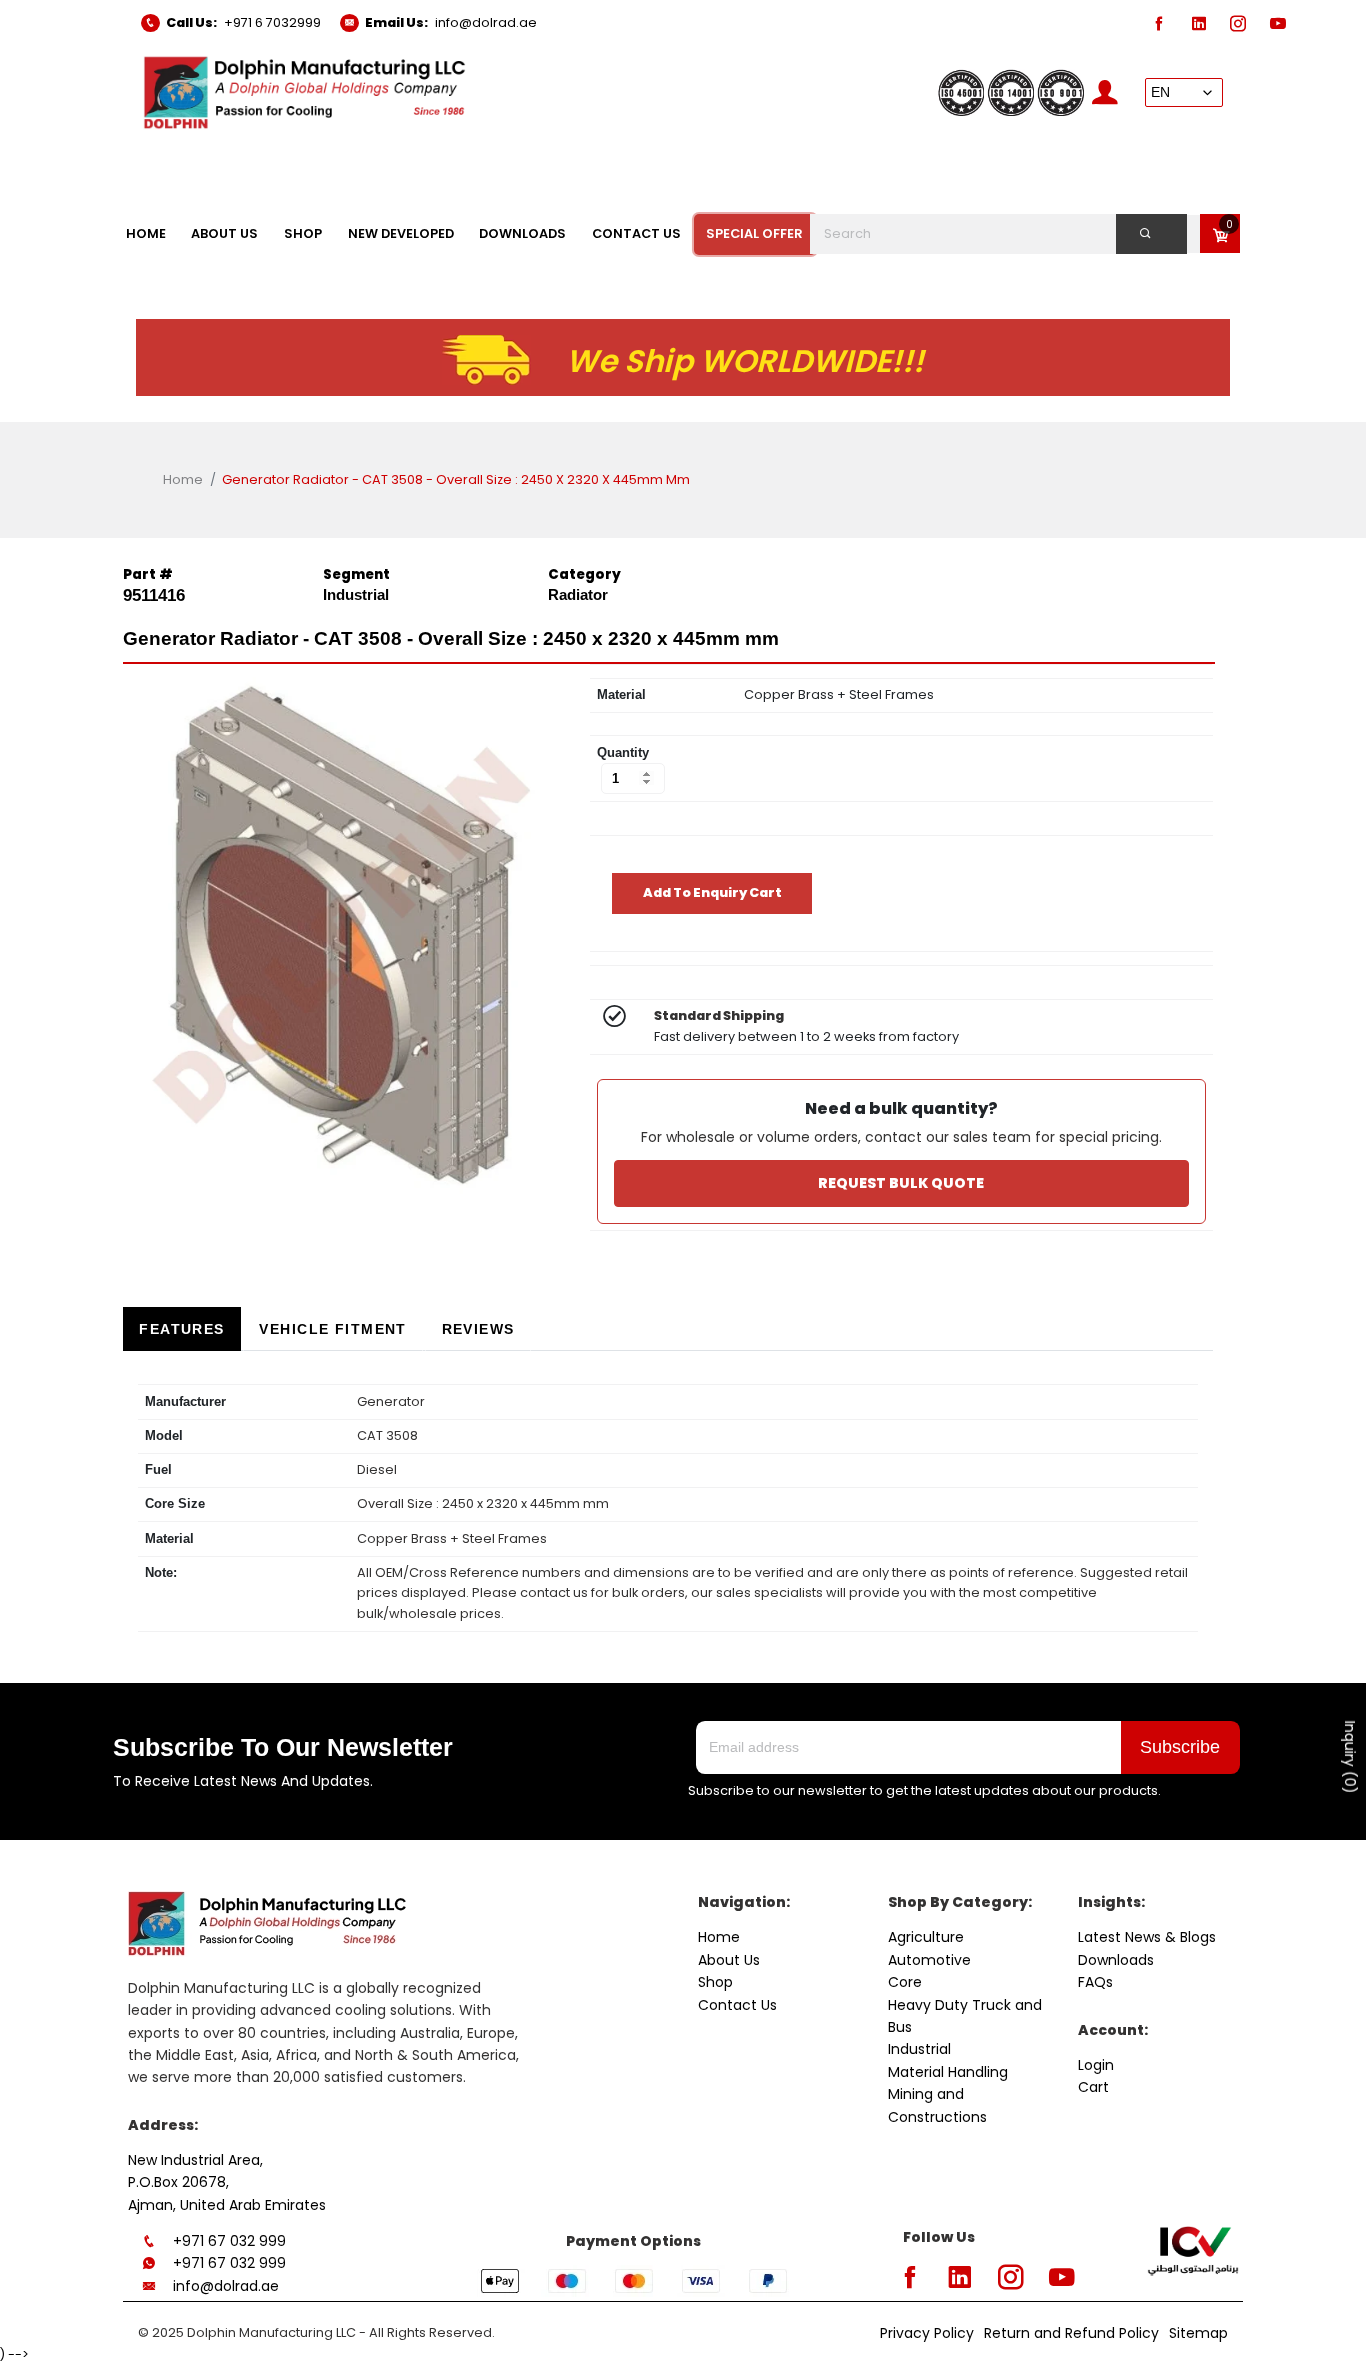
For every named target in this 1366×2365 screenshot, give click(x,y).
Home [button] (146, 233)
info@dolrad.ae (486, 22)
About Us (729, 1960)
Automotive (929, 1960)
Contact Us (737, 2005)
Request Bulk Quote (901, 1183)
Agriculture (926, 1937)
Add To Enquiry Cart (712, 892)
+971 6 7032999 (272, 22)
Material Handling (948, 2072)
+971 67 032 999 (229, 2241)
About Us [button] (224, 233)
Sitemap (1198, 2333)
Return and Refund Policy (1071, 2333)
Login (1096, 2065)
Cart (1093, 2087)
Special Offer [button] (754, 233)
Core (905, 1982)
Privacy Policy (927, 2333)
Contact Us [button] (636, 233)
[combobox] (1010, 234)
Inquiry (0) (1350, 1757)
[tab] (182, 1329)
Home (183, 479)
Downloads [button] (522, 233)
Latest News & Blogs (1147, 1937)
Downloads (1116, 1960)
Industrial (919, 2049)
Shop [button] (303, 233)
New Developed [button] (401, 233)
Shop (715, 1982)
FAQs (1095, 1982)
